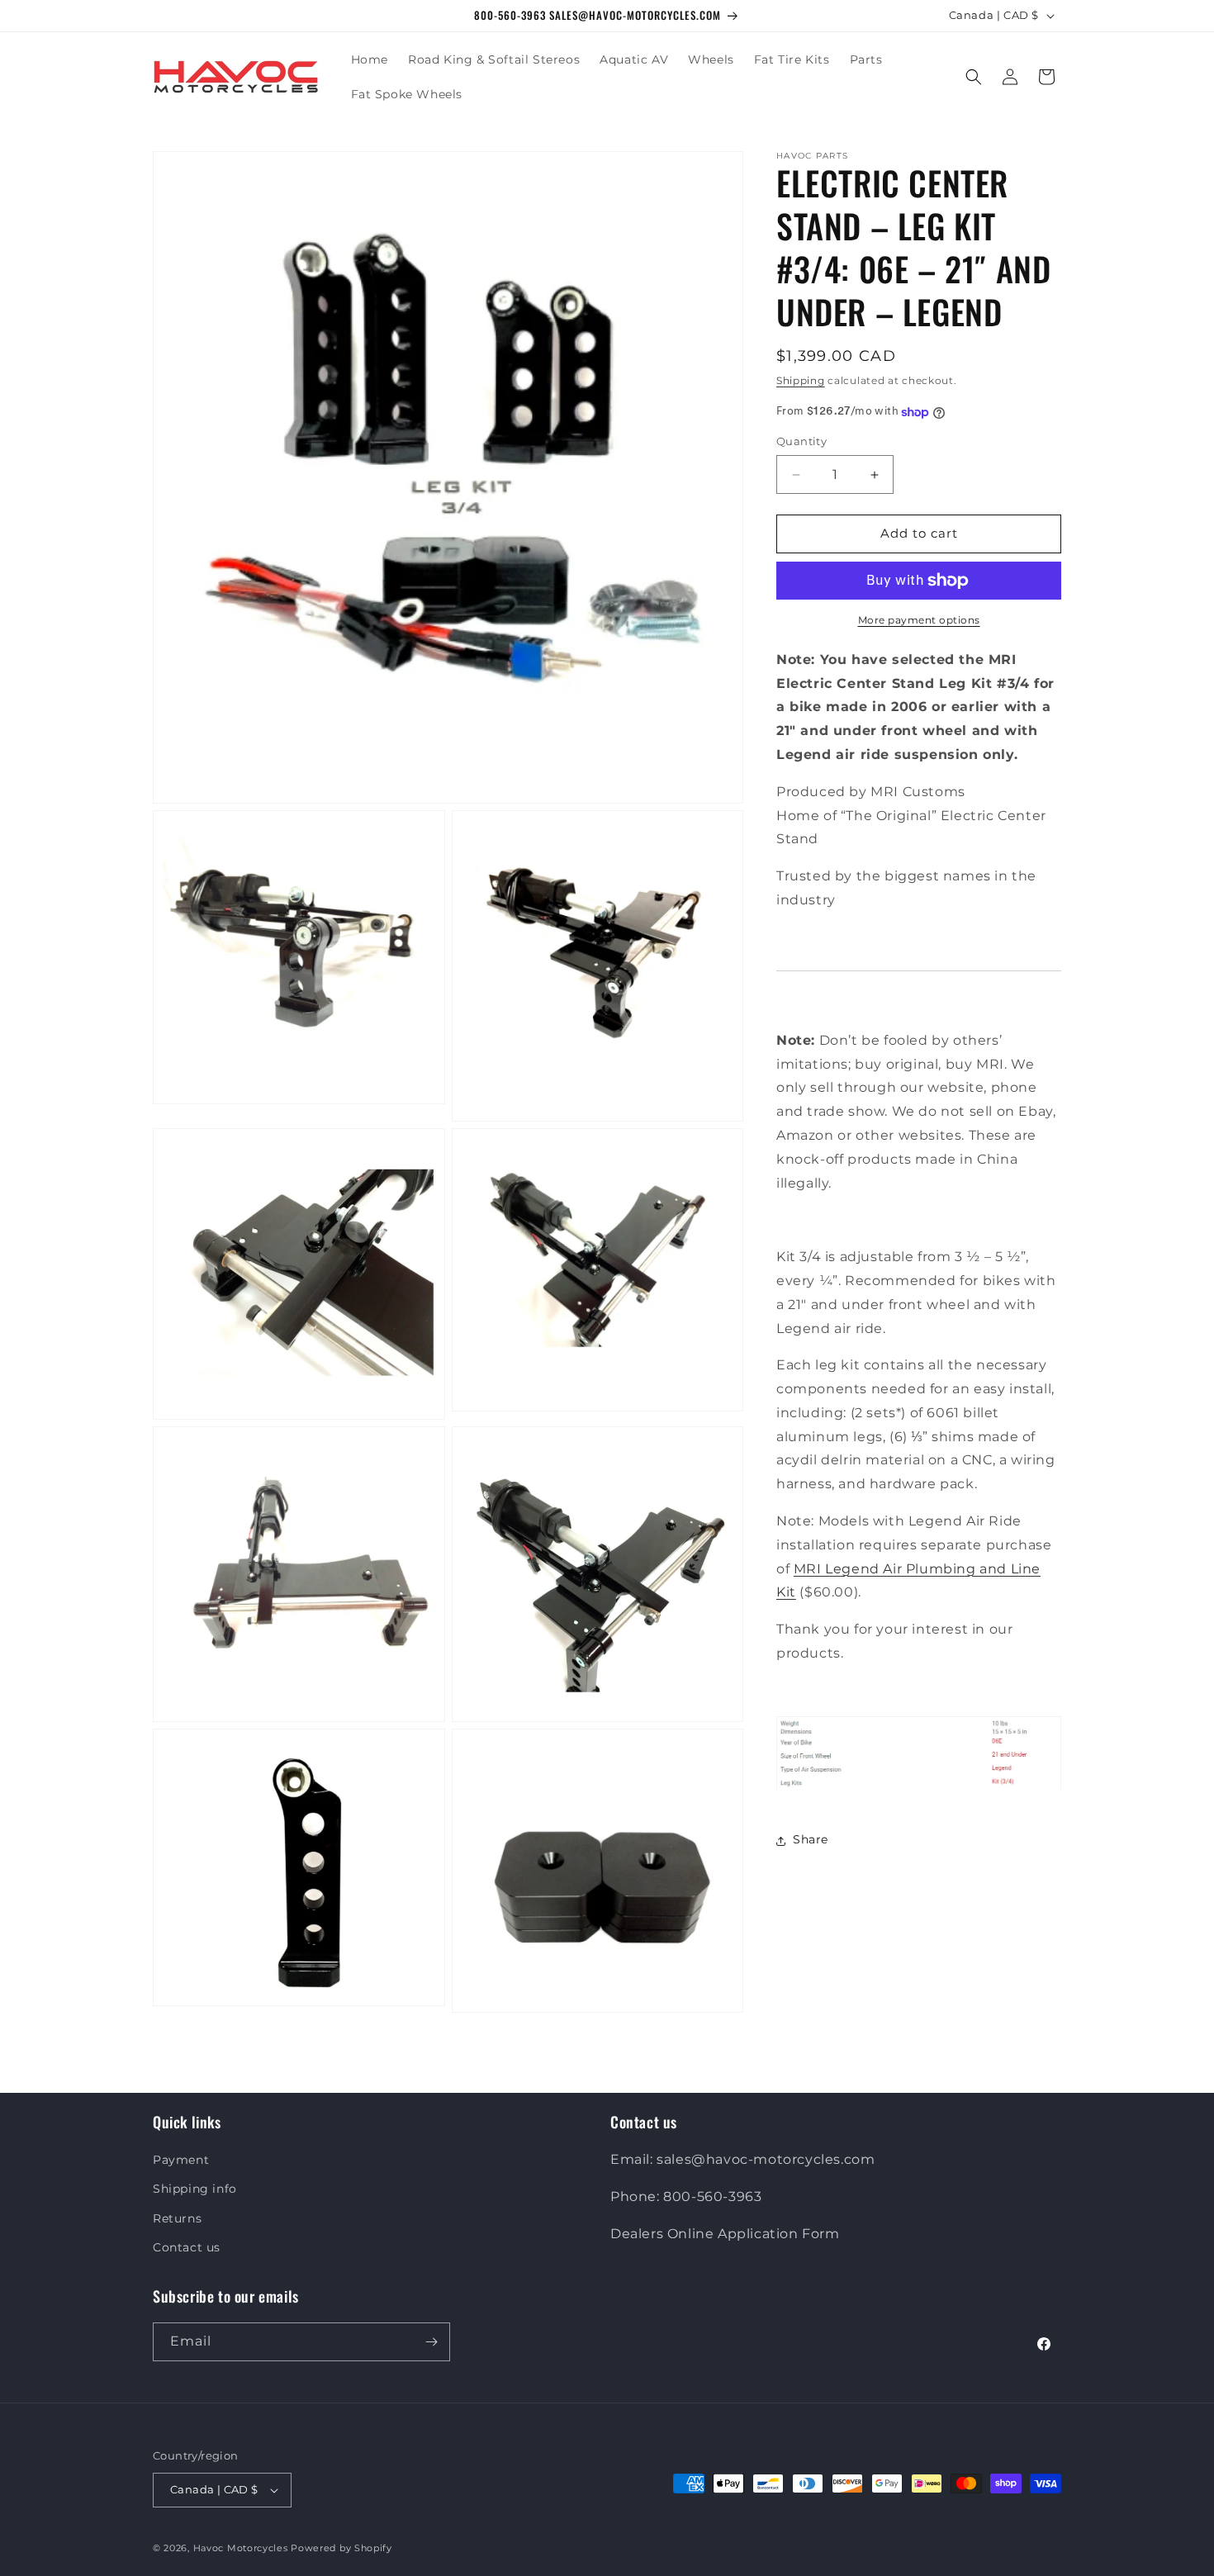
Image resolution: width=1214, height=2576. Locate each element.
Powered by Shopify (341, 2548)
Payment (181, 2160)
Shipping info (195, 2189)
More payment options (919, 620)
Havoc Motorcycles (241, 2548)
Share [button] (811, 1840)
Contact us (187, 2247)
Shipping (801, 380)
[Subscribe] (431, 2342)
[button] (974, 77)
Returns (177, 2218)
